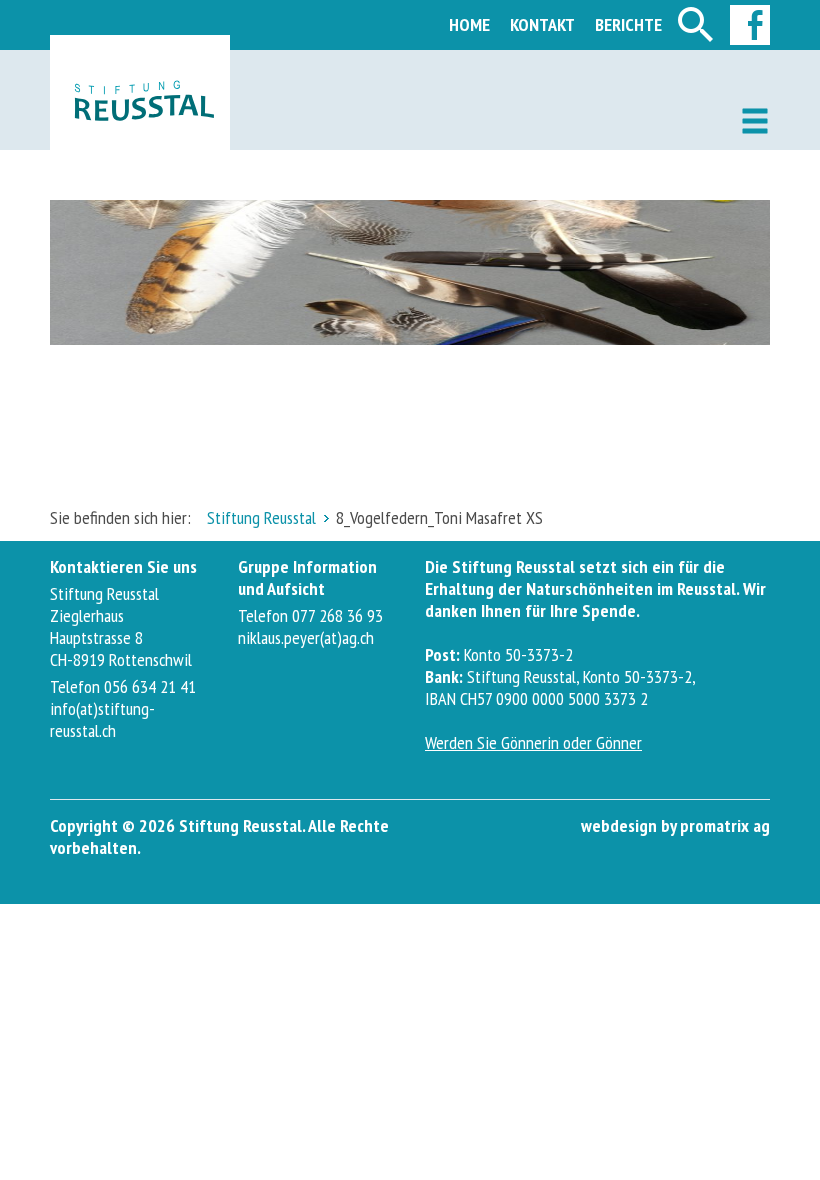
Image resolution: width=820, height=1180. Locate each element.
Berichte (628, 24)
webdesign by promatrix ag (675, 825)
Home (469, 24)
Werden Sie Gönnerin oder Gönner (533, 742)
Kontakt (542, 24)
